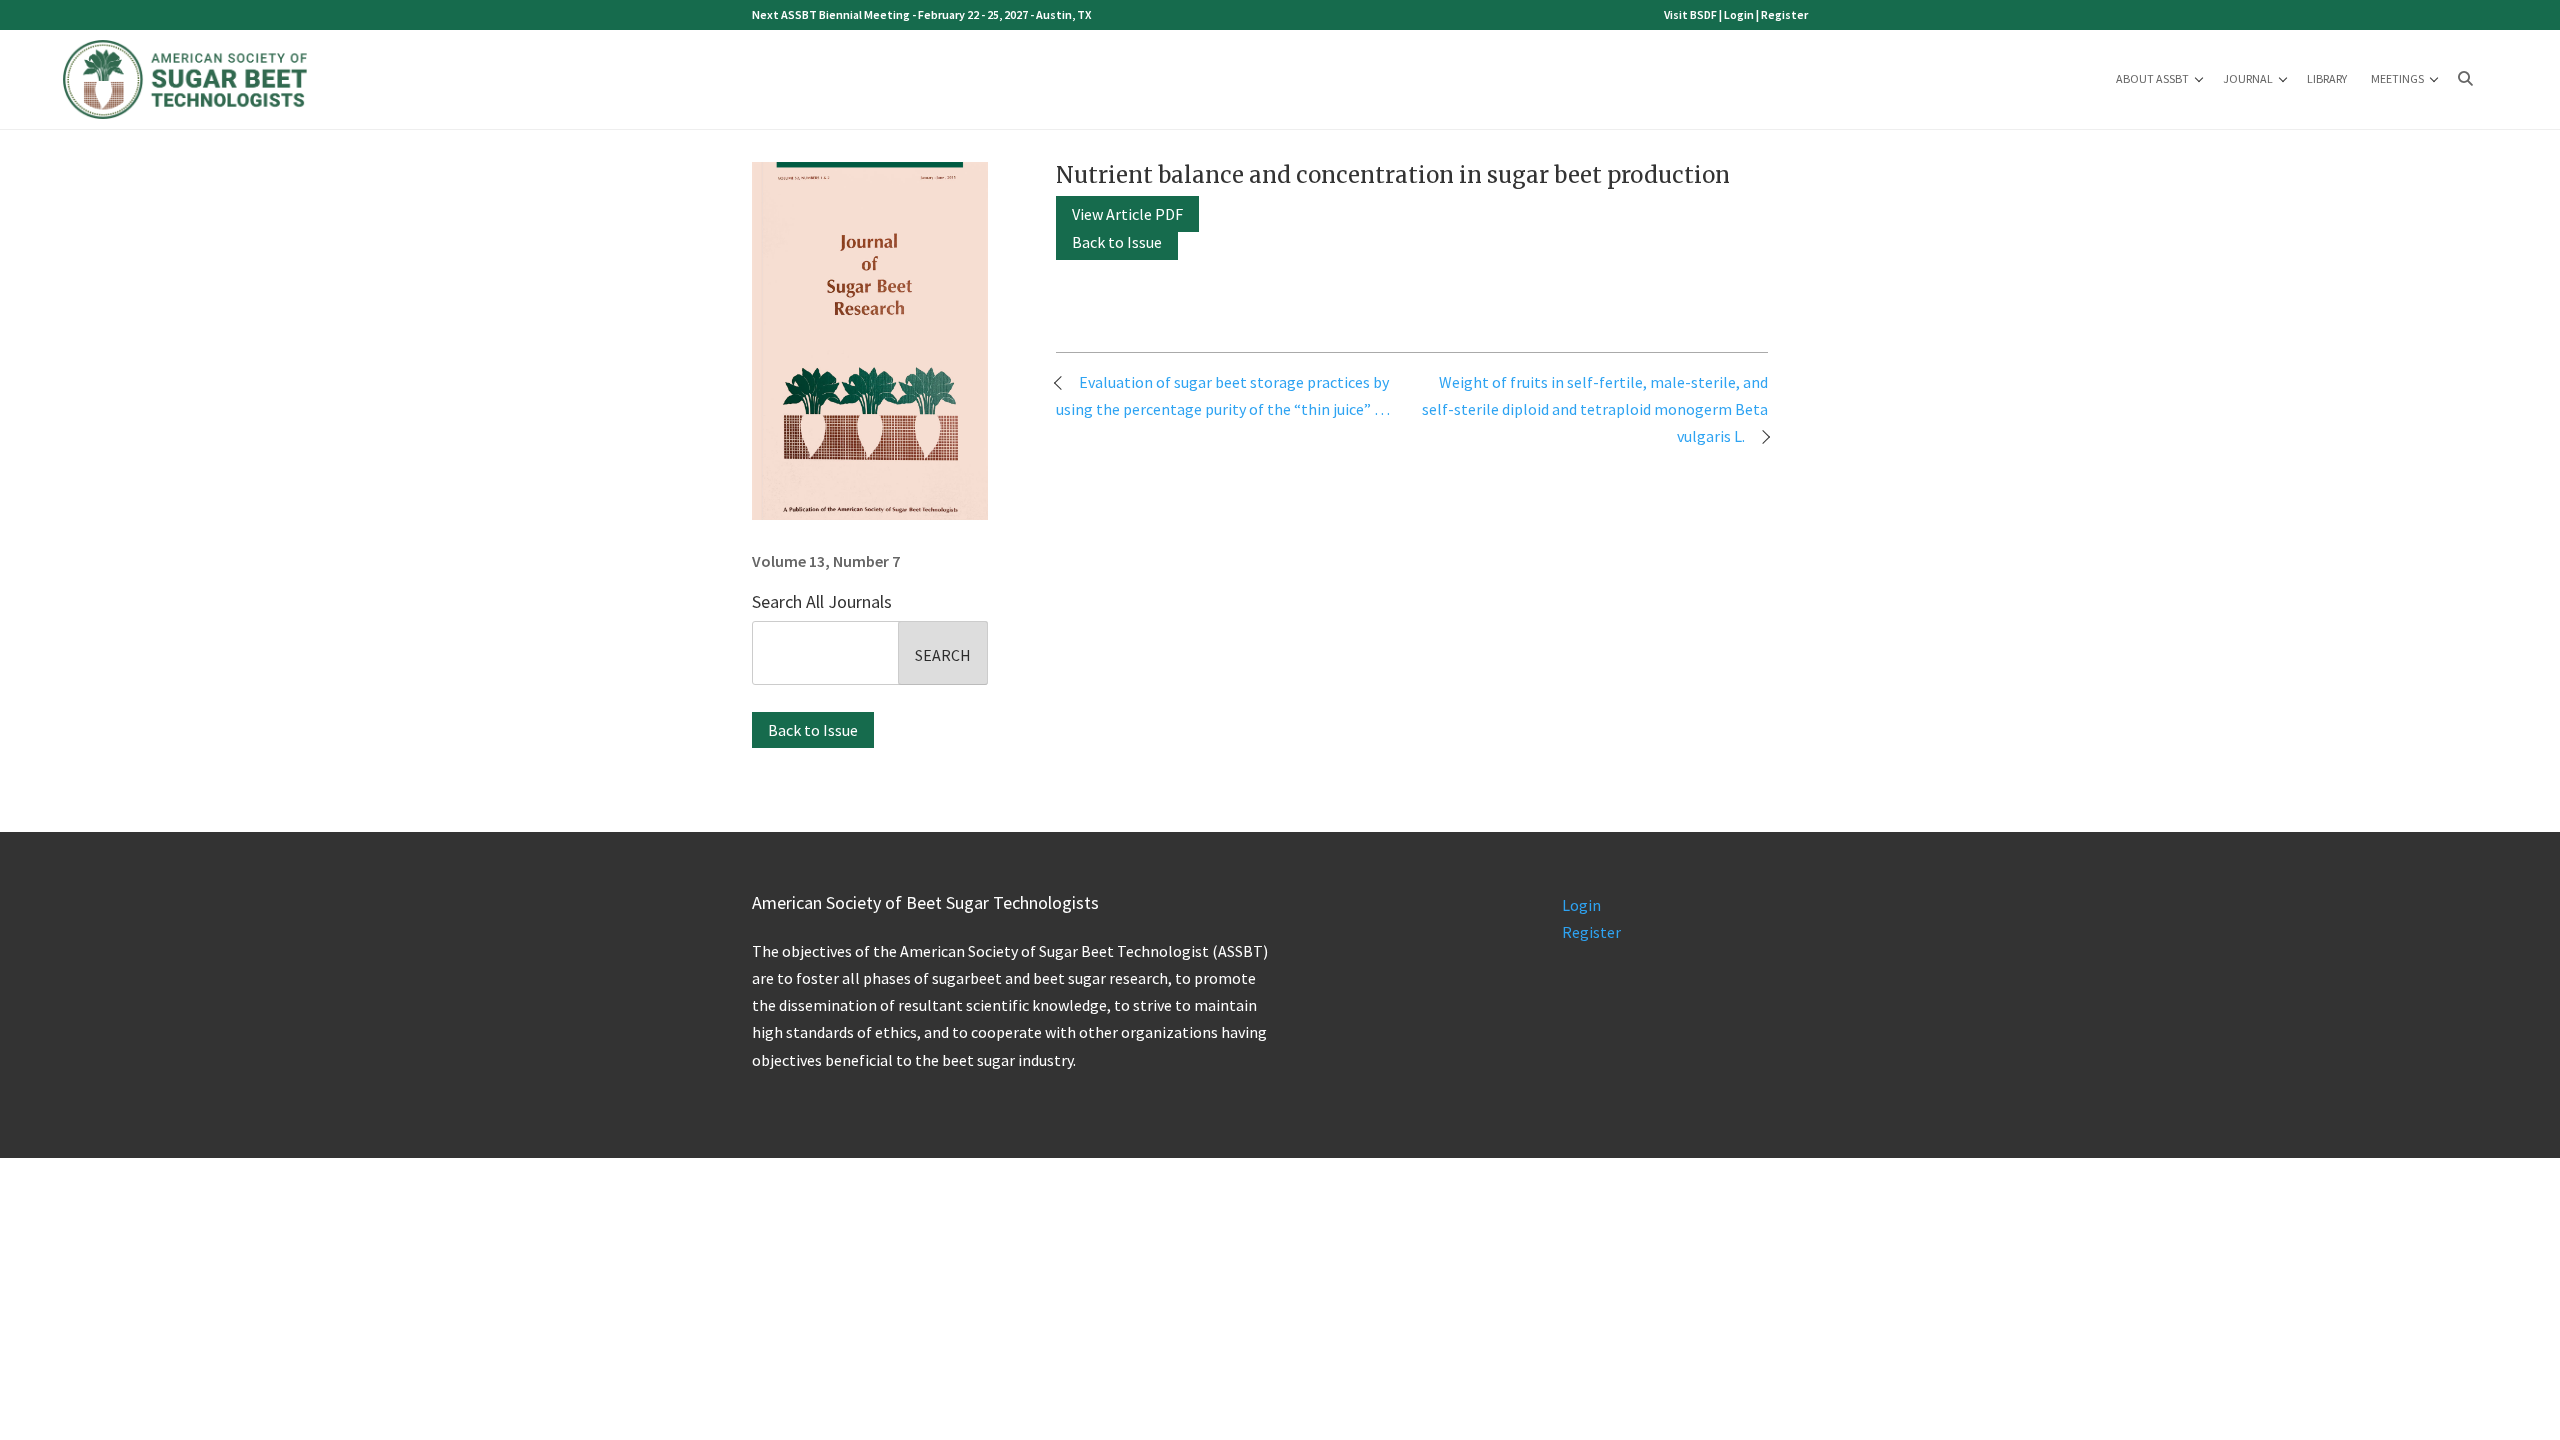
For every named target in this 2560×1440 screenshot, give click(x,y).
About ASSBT (2152, 78)
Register (1784, 14)
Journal (2248, 78)
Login (1739, 14)
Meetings (2397, 78)
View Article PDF (1127, 214)
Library (2327, 78)
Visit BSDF (1690, 14)
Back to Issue (813, 730)
